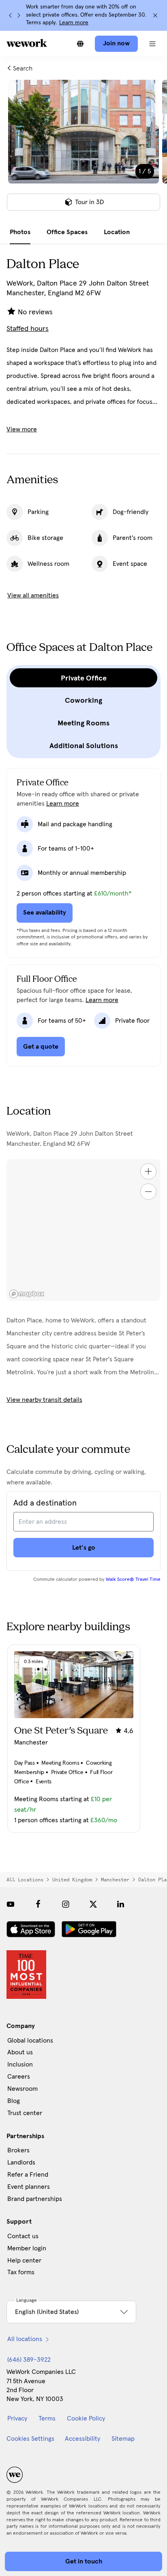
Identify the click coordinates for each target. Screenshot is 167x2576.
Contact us (23, 2236)
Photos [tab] (20, 232)
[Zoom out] (148, 1192)
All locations (25, 1880)
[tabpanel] (83, 150)
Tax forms (21, 2272)
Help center (24, 2260)
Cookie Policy (86, 2418)
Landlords (21, 2162)
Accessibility (82, 2439)
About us (20, 2052)
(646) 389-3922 (29, 2360)
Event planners (29, 2187)
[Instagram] (66, 1904)
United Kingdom (72, 1880)
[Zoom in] (148, 1171)
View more (22, 429)
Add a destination (45, 1503)
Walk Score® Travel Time (133, 1580)
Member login (27, 2248)
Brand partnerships (35, 2199)
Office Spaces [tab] (67, 232)
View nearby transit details (44, 1400)
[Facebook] (38, 1904)
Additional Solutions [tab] (84, 746)
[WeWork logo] (27, 43)
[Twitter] (93, 1904)
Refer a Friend (28, 2175)
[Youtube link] (11, 1904)
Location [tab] (117, 232)
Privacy (17, 2418)
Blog (14, 2101)
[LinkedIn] (121, 1904)
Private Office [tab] (84, 678)
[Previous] (11, 15)
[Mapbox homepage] (27, 1294)
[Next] (19, 15)
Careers (19, 2077)
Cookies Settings (30, 2439)
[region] (83, 1230)
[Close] (155, 15)
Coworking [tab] (83, 700)
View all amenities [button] (33, 595)
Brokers (18, 2150)
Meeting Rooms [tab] (83, 723)
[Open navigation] (152, 44)
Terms (47, 2418)
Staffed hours (28, 329)
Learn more (74, 23)
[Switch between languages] (80, 44)
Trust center (25, 2113)
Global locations (30, 2041)
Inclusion (20, 2064)
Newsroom (22, 2089)
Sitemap (123, 2439)
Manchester (115, 1880)
